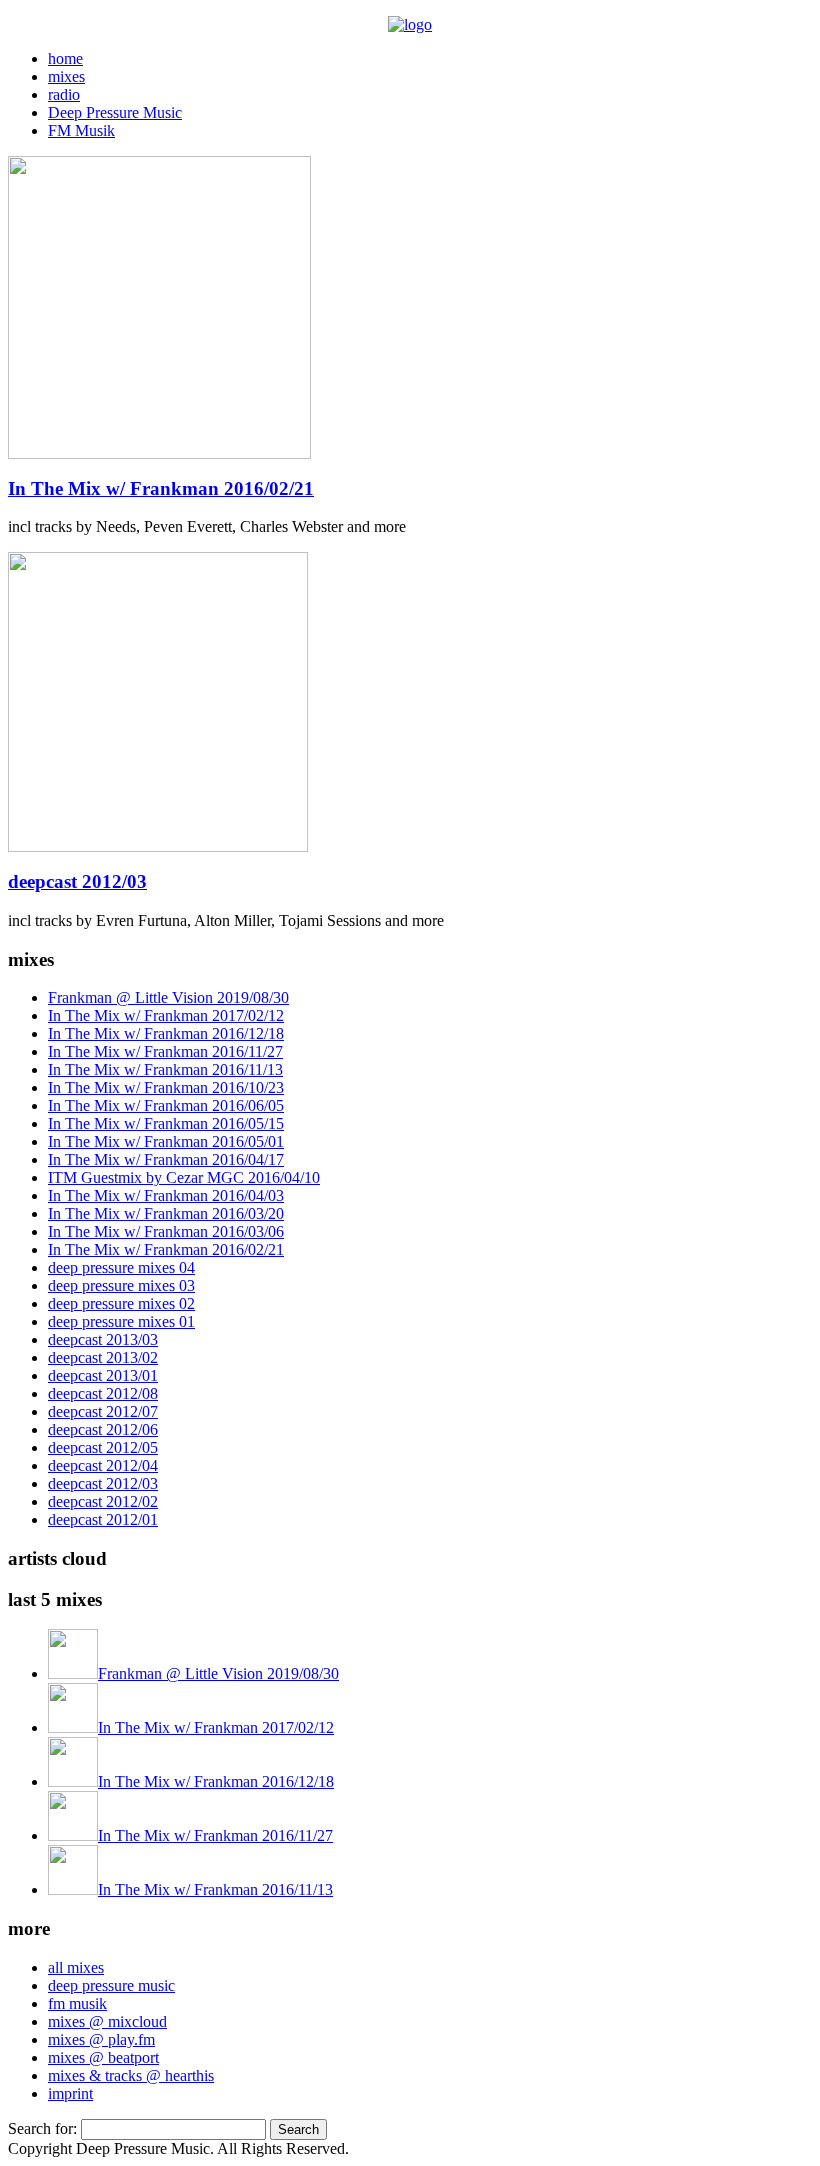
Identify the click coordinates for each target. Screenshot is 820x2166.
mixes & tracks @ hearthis (131, 2075)
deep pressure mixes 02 (121, 1303)
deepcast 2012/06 (103, 1429)
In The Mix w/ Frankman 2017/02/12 (166, 1015)
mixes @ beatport (103, 2057)
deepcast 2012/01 (103, 1519)
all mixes (76, 1967)
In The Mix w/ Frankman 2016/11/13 (165, 1069)
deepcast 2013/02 (103, 1357)
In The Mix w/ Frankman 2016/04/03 (166, 1195)
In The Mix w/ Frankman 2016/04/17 (166, 1159)
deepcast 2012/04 (103, 1465)
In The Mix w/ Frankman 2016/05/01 (166, 1141)
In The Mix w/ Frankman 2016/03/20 (166, 1213)
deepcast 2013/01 (103, 1375)
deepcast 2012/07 (103, 1411)
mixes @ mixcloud (107, 2021)
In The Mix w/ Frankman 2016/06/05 (166, 1105)
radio (64, 94)
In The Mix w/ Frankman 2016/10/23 (166, 1087)
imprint (70, 2093)
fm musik (77, 2003)
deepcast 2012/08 (103, 1393)
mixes (66, 76)
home (65, 58)
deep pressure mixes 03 (121, 1285)
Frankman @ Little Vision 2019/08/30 (168, 997)
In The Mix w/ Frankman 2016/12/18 (166, 1033)
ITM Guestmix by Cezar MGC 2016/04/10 (184, 1177)
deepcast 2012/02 (103, 1501)
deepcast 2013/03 (103, 1339)
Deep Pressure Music (115, 112)
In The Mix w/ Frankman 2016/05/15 (166, 1123)
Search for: (42, 2128)
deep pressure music (111, 1985)
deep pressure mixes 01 (121, 1321)
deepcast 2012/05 (103, 1447)
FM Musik (81, 130)
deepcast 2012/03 (77, 881)
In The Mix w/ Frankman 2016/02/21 (161, 488)
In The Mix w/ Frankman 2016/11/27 (165, 1051)
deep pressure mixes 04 (121, 1267)
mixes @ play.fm (101, 2039)
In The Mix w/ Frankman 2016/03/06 (166, 1231)
